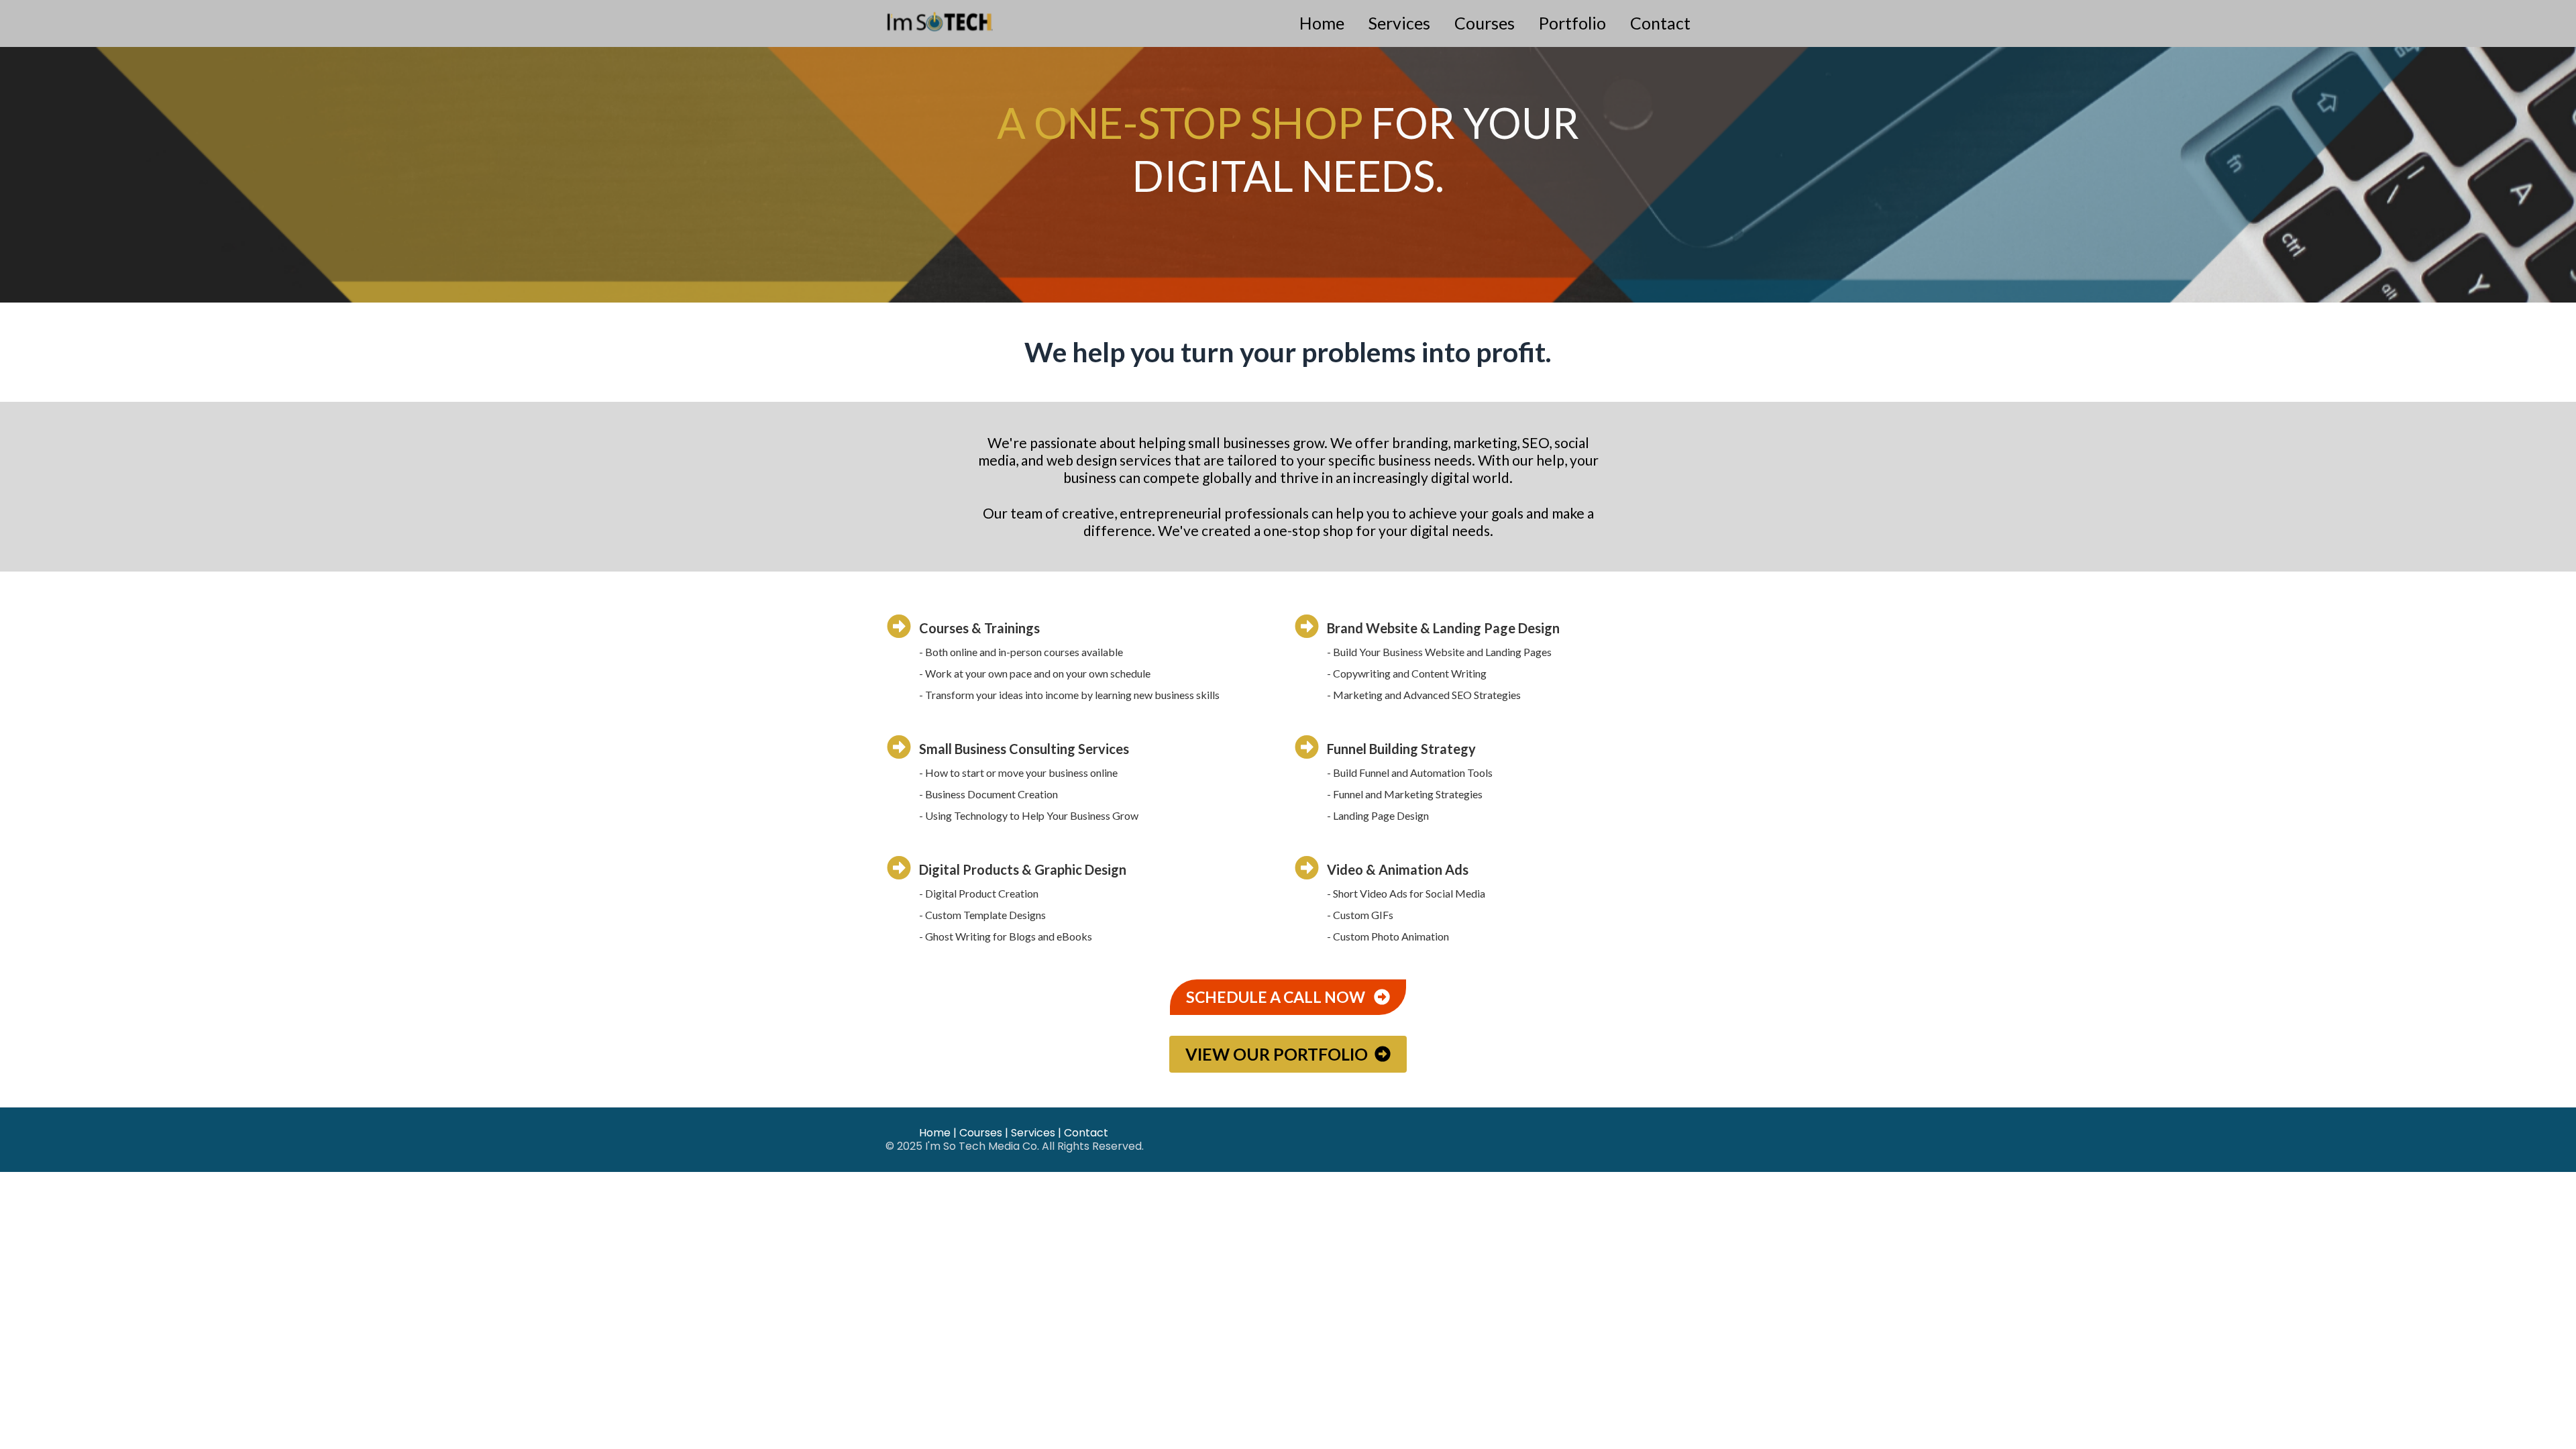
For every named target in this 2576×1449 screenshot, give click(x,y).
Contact (1660, 23)
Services (1399, 23)
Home (1322, 23)
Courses (1485, 23)
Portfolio (1572, 23)
